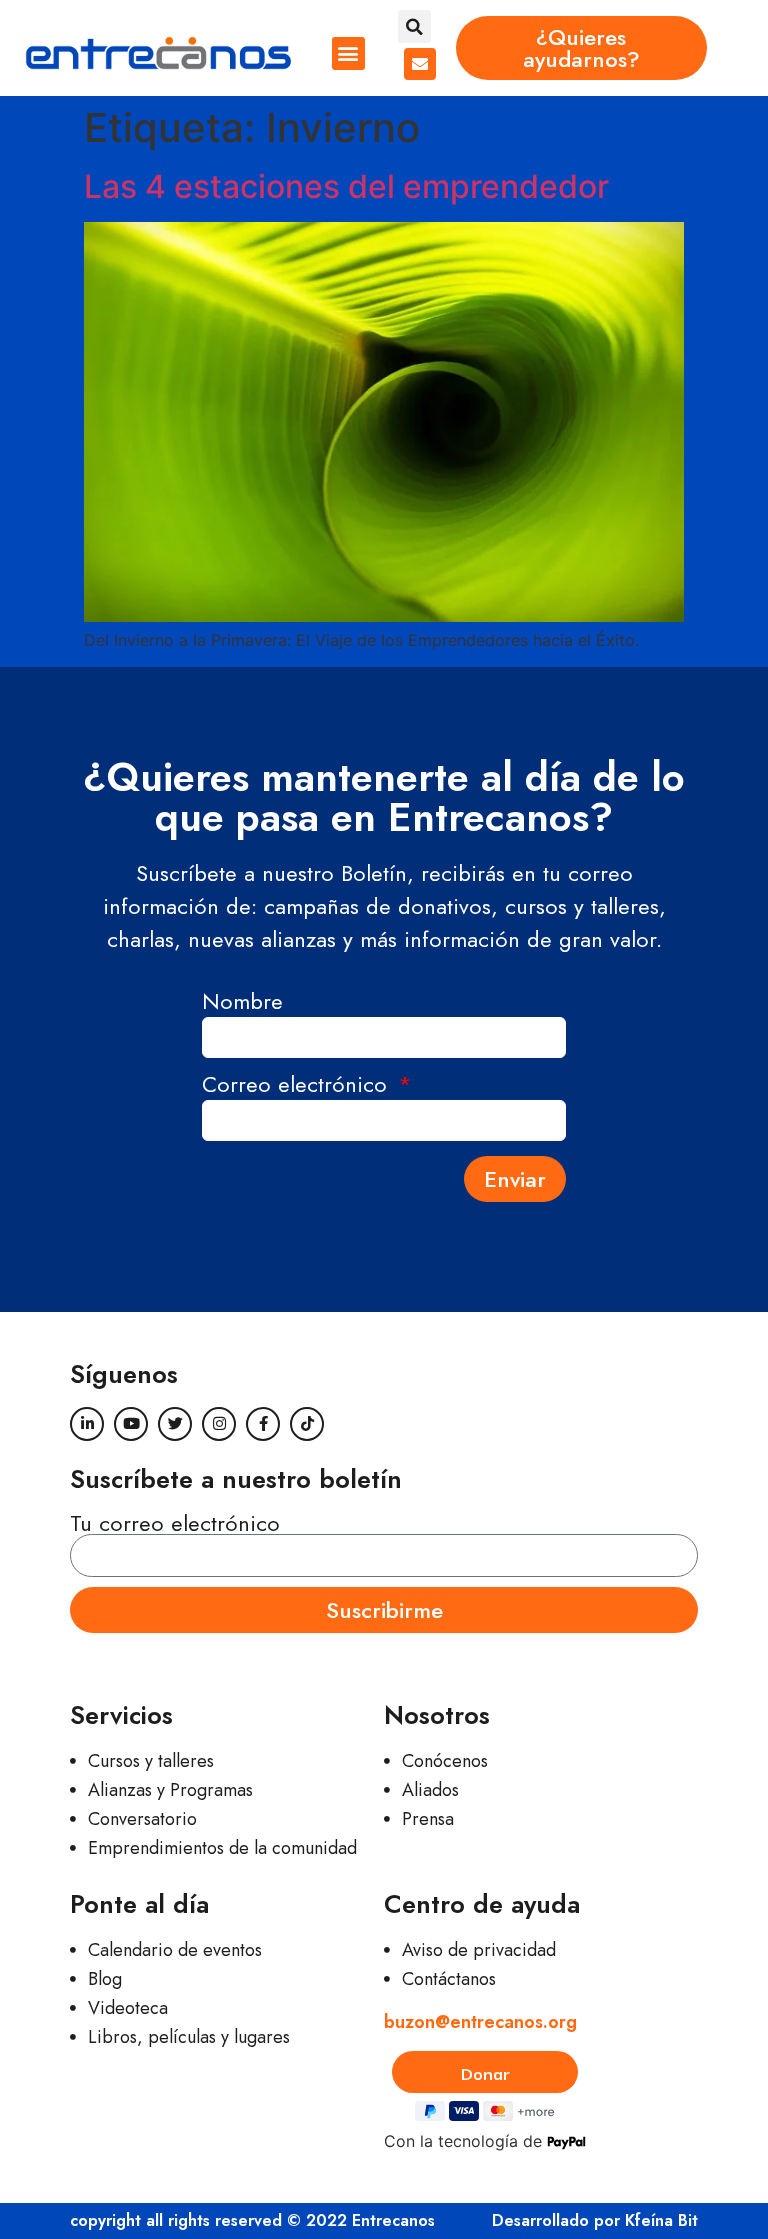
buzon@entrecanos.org (480, 2022)
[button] (348, 53)
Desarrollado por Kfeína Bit (595, 2220)
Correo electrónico (298, 1086)
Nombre (242, 1003)
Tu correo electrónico (175, 1523)
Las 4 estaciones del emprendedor (346, 186)
